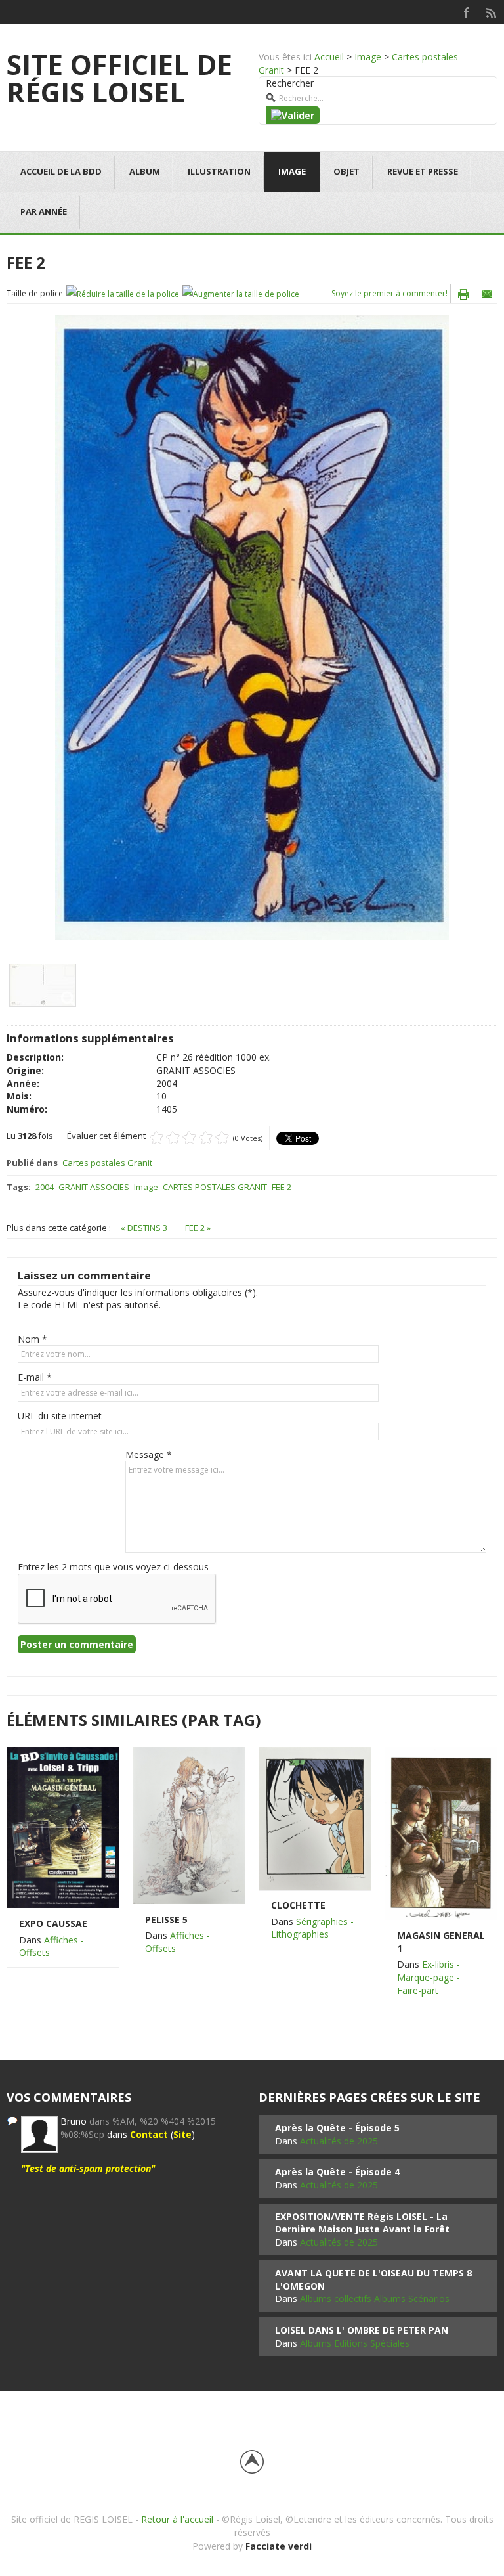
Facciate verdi (279, 2546)
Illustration (219, 171)
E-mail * (35, 1377)
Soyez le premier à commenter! (389, 293)
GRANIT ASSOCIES (94, 1187)
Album (145, 171)
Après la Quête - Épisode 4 (337, 2172)
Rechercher (290, 83)
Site (182, 2134)
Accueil (329, 57)
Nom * (32, 1339)
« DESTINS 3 (145, 1228)
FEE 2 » (198, 1228)
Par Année (44, 211)
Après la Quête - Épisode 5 (337, 2128)
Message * (149, 1455)
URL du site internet (60, 1416)
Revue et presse (423, 171)
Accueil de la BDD (61, 171)
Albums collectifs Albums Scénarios (375, 2298)
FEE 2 (282, 1187)
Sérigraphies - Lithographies (312, 1928)
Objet (346, 171)
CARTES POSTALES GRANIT (215, 1187)
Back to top (252, 2462)
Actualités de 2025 (339, 2141)
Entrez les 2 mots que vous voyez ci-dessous (113, 1567)
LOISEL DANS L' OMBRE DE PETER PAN (362, 2330)
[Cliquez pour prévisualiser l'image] (252, 626)
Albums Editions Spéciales (355, 2343)
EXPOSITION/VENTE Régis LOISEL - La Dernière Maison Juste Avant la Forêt (362, 2223)
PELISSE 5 (166, 1920)
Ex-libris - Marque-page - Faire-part (429, 1977)
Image (368, 57)
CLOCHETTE (298, 1905)
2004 (45, 1187)
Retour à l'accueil (177, 2519)
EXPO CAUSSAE (53, 1923)
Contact (149, 2134)
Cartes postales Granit (107, 1163)
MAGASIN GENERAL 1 (441, 1942)
